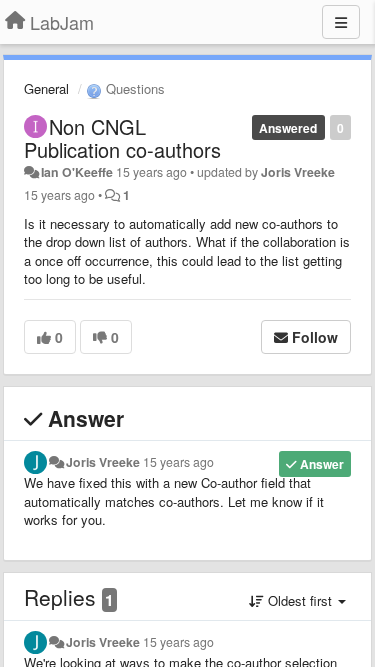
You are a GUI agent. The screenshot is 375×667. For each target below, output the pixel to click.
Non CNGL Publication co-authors (122, 138)
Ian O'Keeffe (77, 172)
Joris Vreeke (298, 172)
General (46, 88)
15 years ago (178, 462)
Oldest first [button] (300, 600)
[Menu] (341, 22)
